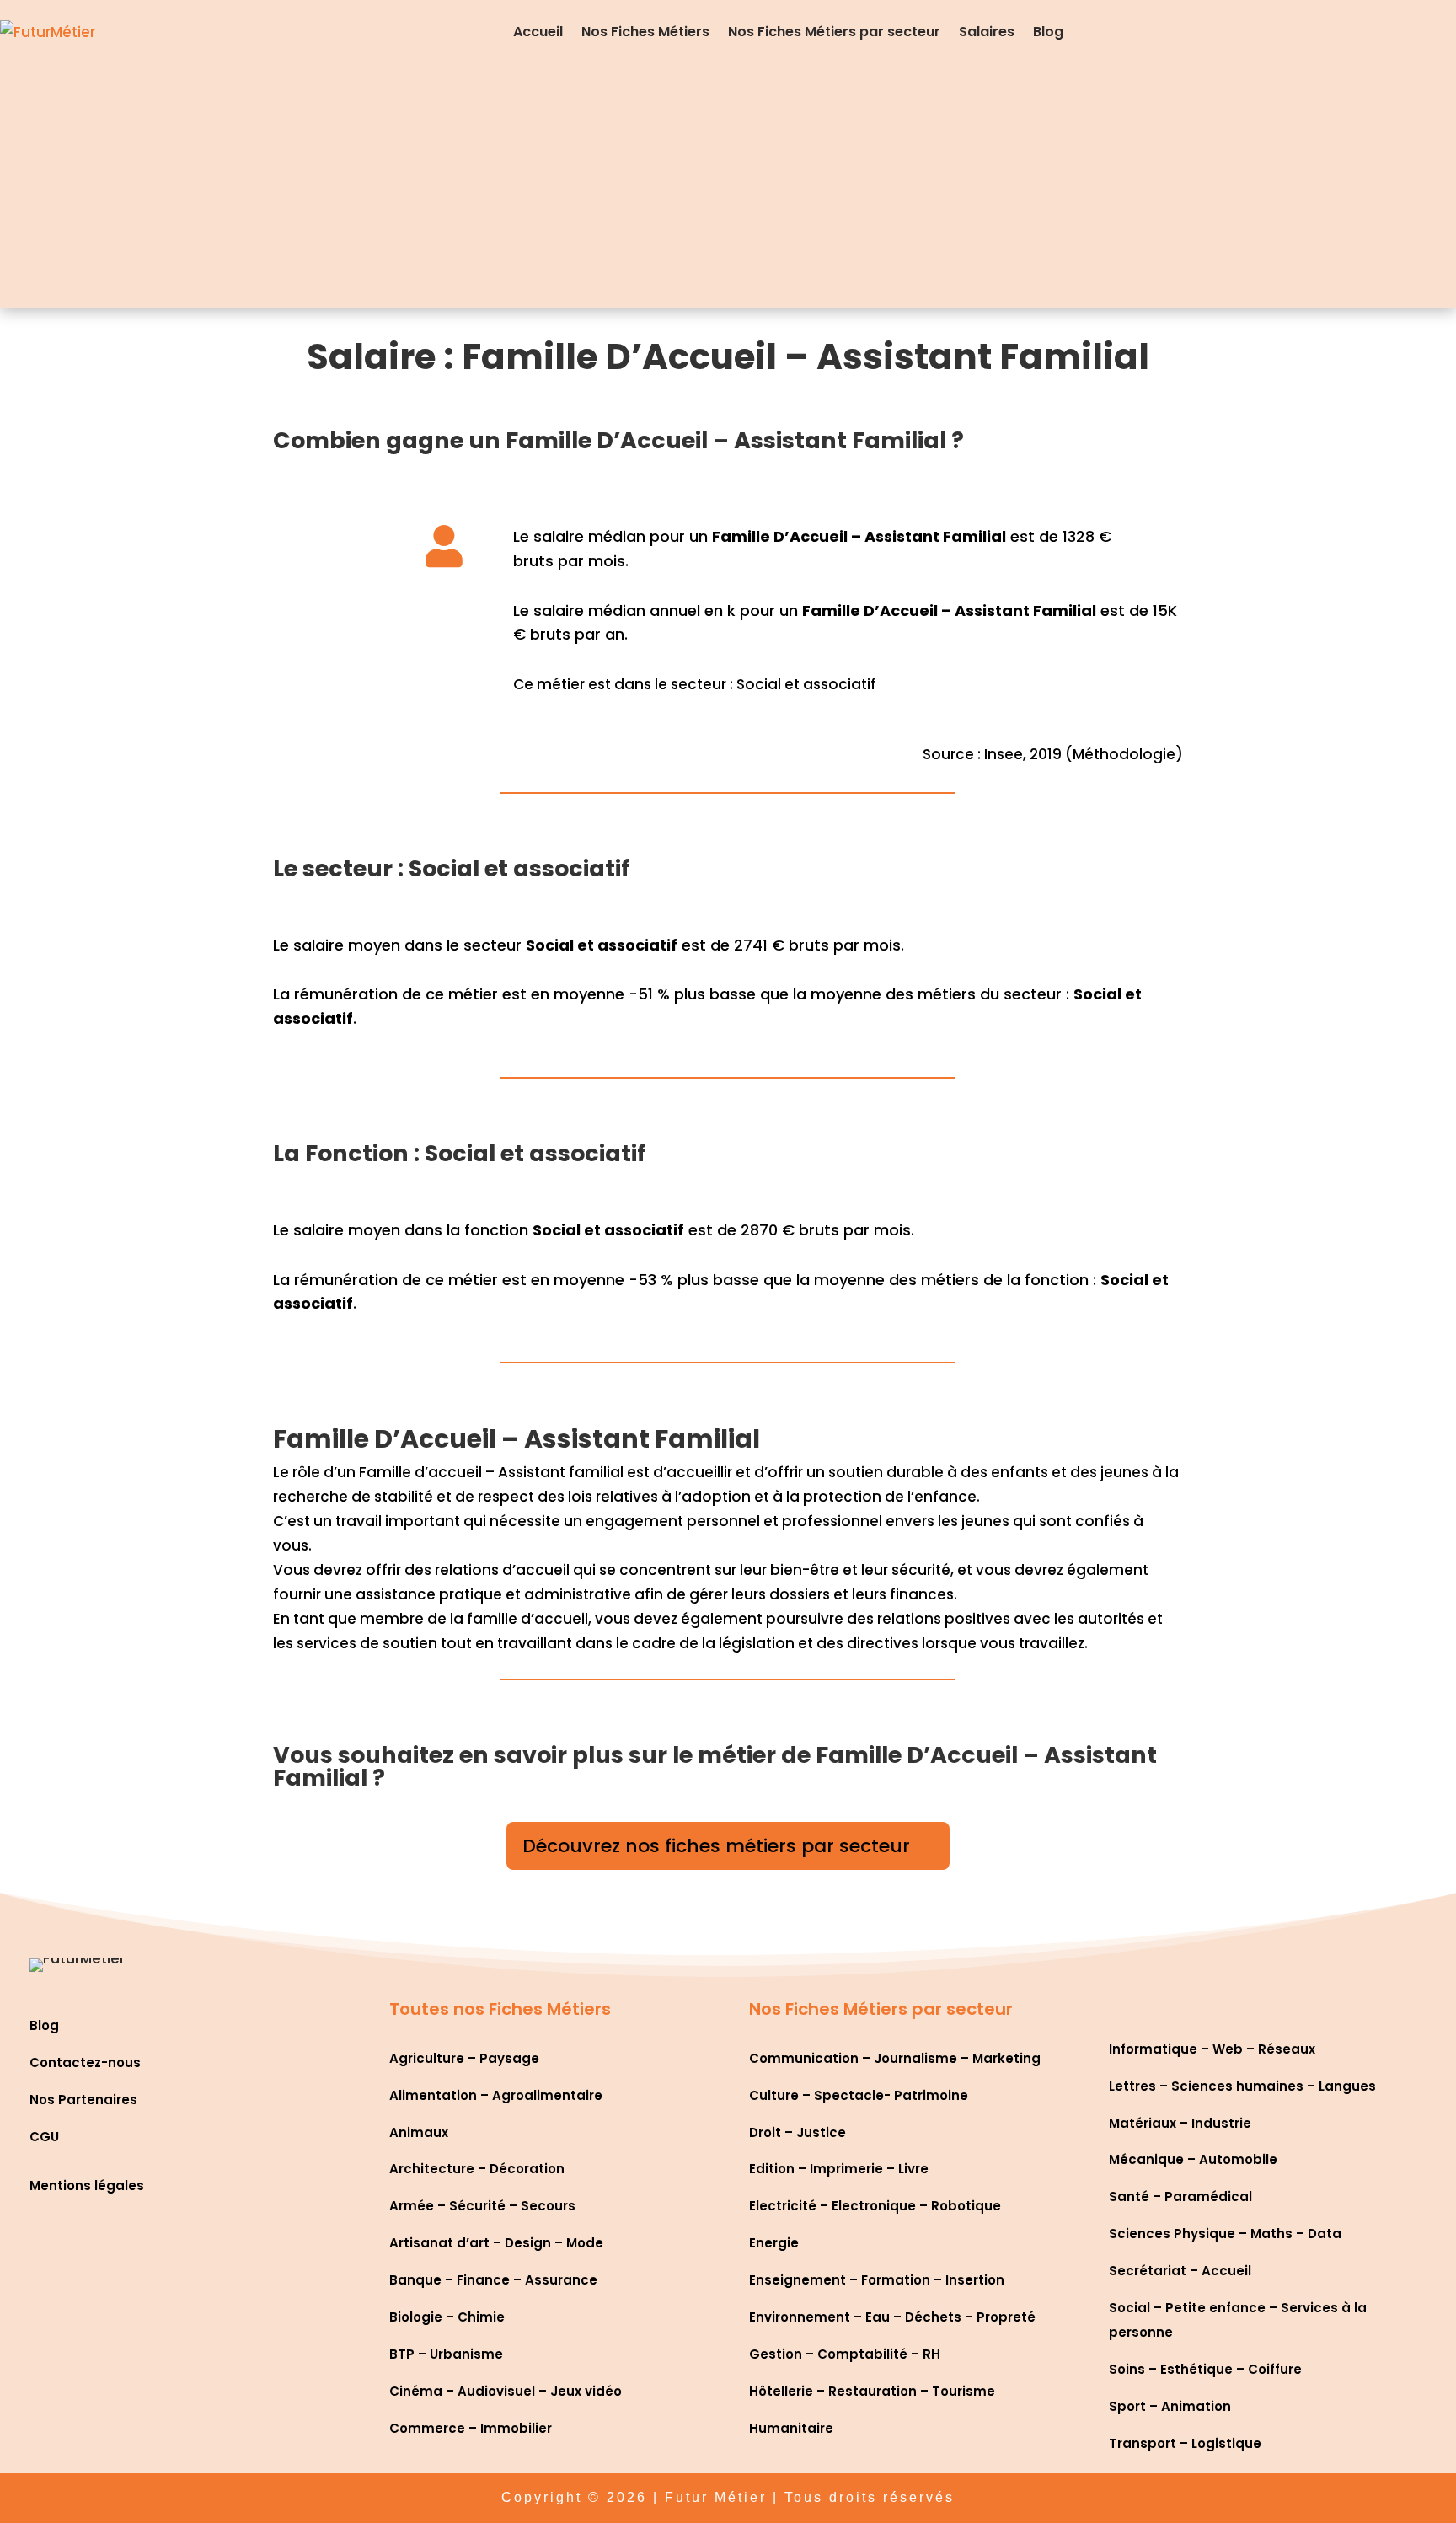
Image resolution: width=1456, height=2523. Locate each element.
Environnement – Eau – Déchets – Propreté (892, 2317)
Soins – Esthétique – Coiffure (1205, 2369)
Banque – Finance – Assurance (493, 2280)
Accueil (538, 32)
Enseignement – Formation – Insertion (877, 2280)
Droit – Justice (798, 2132)
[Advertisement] (728, 190)
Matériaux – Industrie (1180, 2123)
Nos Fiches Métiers (645, 32)
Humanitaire (791, 2428)
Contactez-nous (85, 2062)
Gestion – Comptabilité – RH (845, 2354)
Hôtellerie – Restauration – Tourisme (872, 2391)
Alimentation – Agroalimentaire (496, 2095)
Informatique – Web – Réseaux (1212, 2049)
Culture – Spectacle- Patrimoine (859, 2095)
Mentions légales (87, 2186)
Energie (774, 2243)
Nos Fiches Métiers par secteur (834, 32)
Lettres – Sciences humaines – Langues (1242, 2086)
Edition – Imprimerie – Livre (839, 2169)
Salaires (987, 32)
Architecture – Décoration (477, 2169)
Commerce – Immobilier (471, 2428)
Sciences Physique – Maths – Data (1225, 2234)
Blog (1048, 32)
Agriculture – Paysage (464, 2058)
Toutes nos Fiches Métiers (500, 2009)
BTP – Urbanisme (446, 2354)
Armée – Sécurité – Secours (482, 2206)
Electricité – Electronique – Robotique (875, 2206)
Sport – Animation (1170, 2406)
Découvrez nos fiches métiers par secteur (716, 1846)
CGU (44, 2137)
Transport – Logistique (1185, 2443)
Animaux (419, 2132)
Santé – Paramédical (1180, 2196)
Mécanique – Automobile (1193, 2159)
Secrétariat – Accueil (1180, 2271)
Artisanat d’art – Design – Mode (496, 2243)
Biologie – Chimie (447, 2317)
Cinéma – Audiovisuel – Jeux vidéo (506, 2391)
